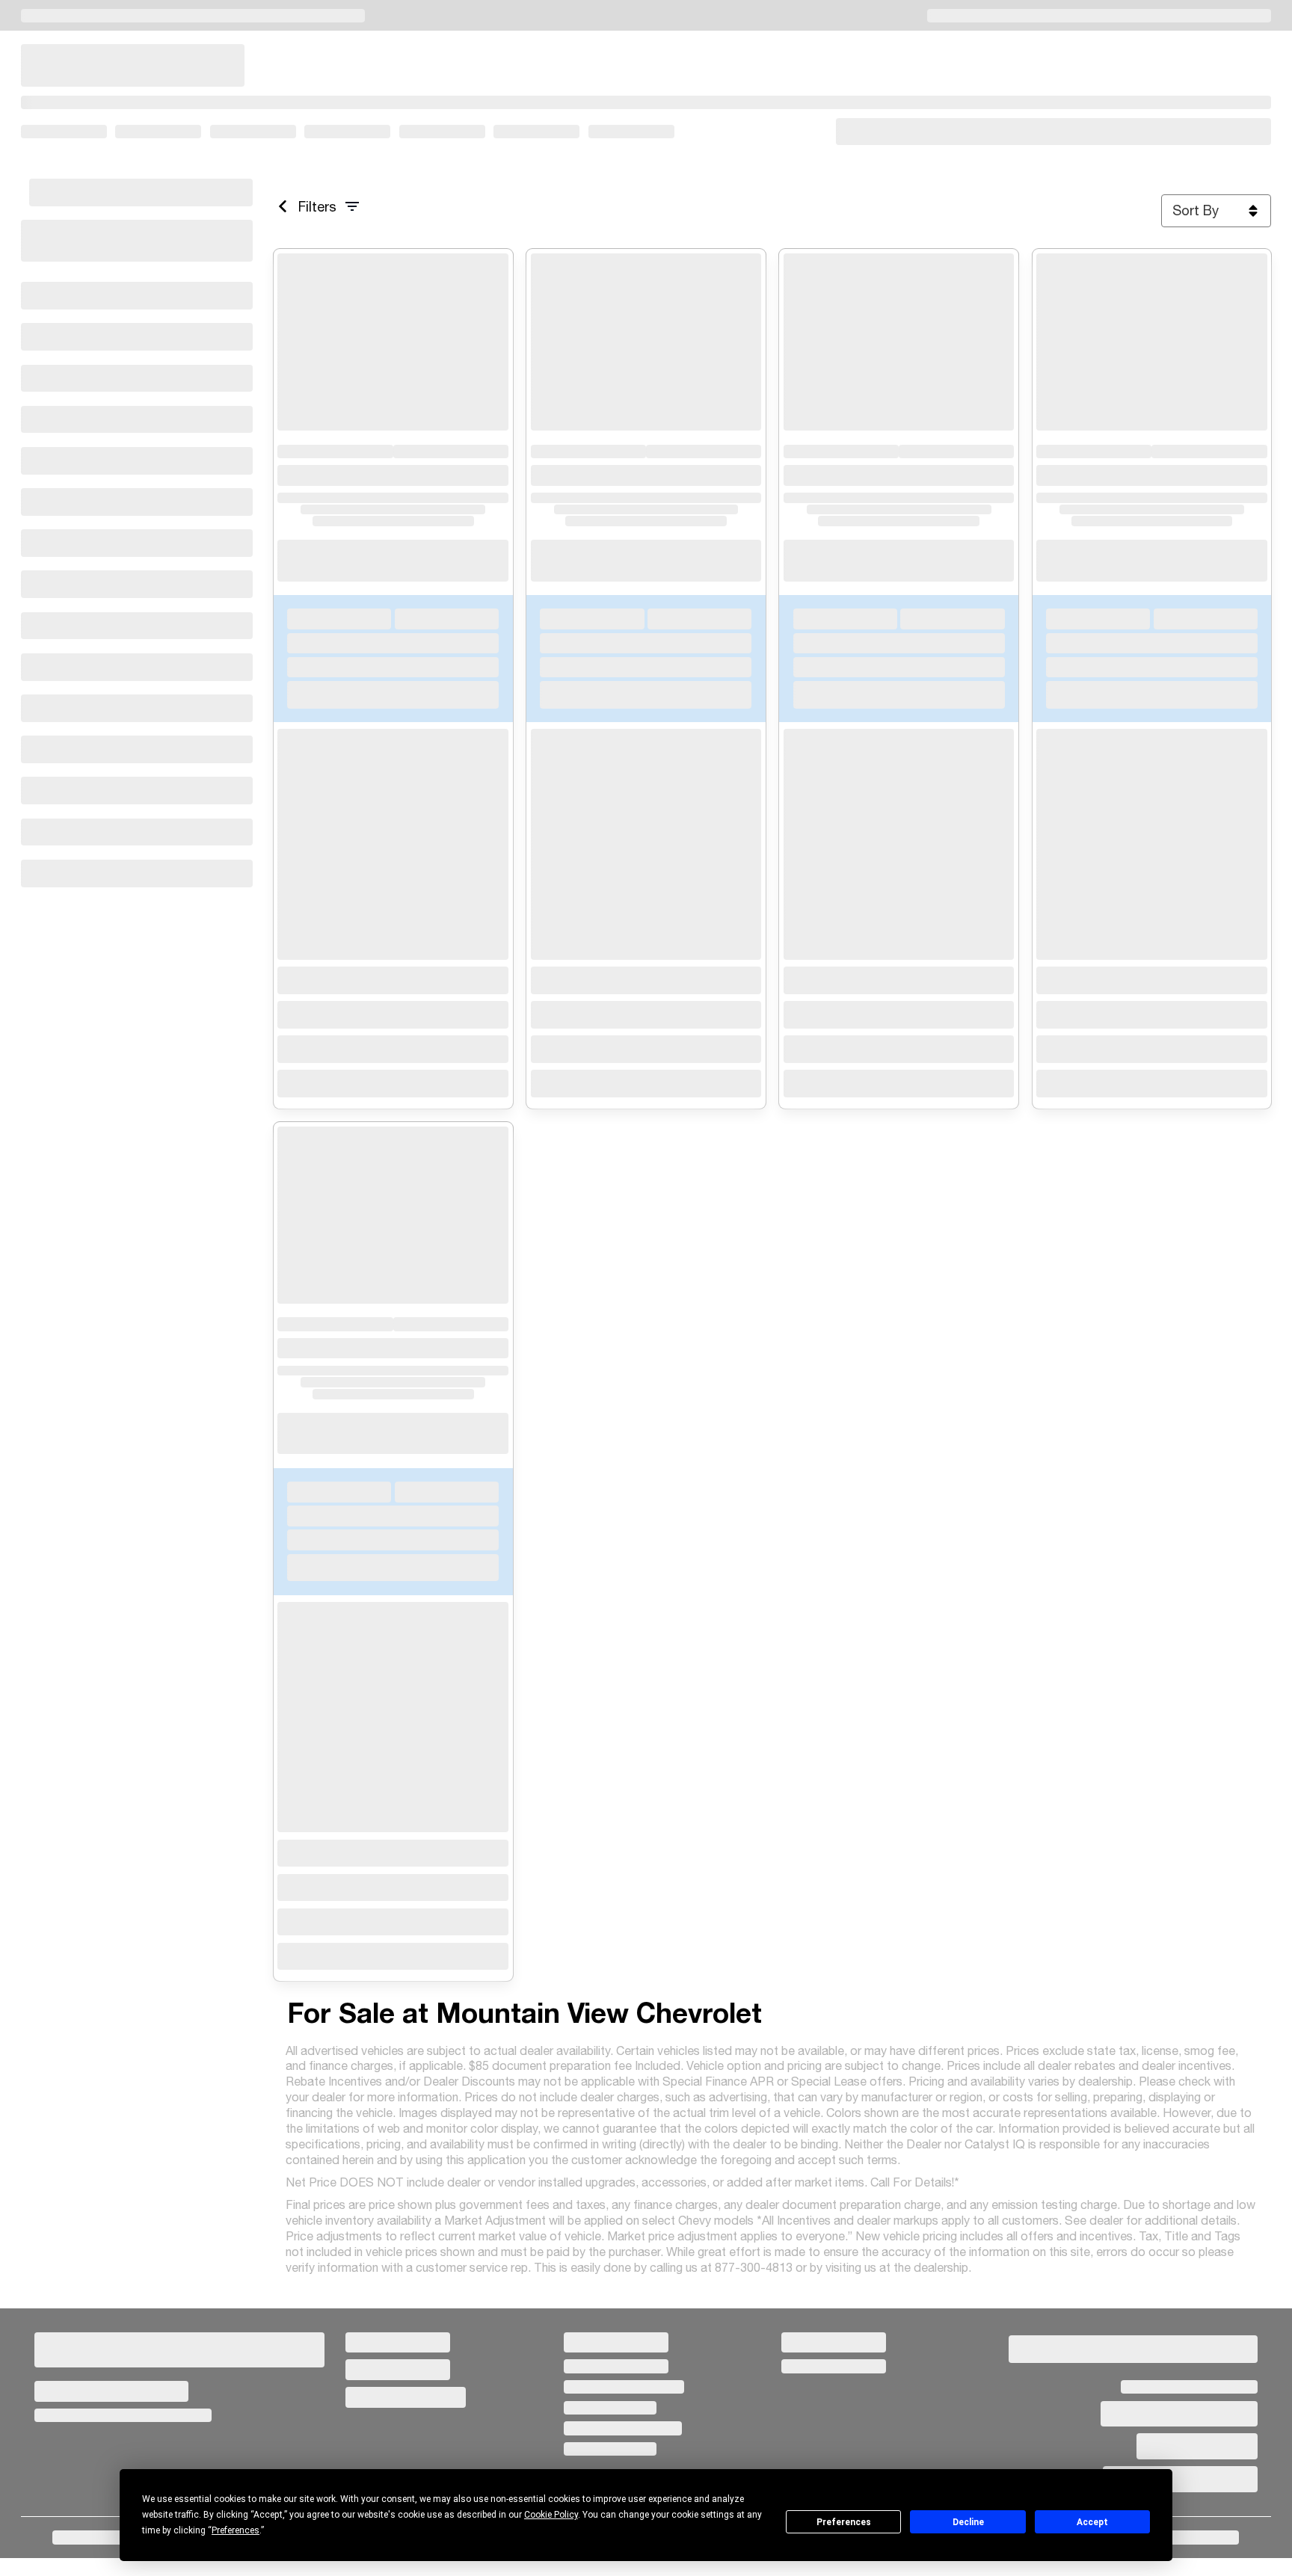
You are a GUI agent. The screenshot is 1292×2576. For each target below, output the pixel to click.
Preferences (844, 2522)
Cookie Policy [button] (551, 2515)
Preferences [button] (236, 2530)
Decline (968, 2522)
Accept (1092, 2522)
